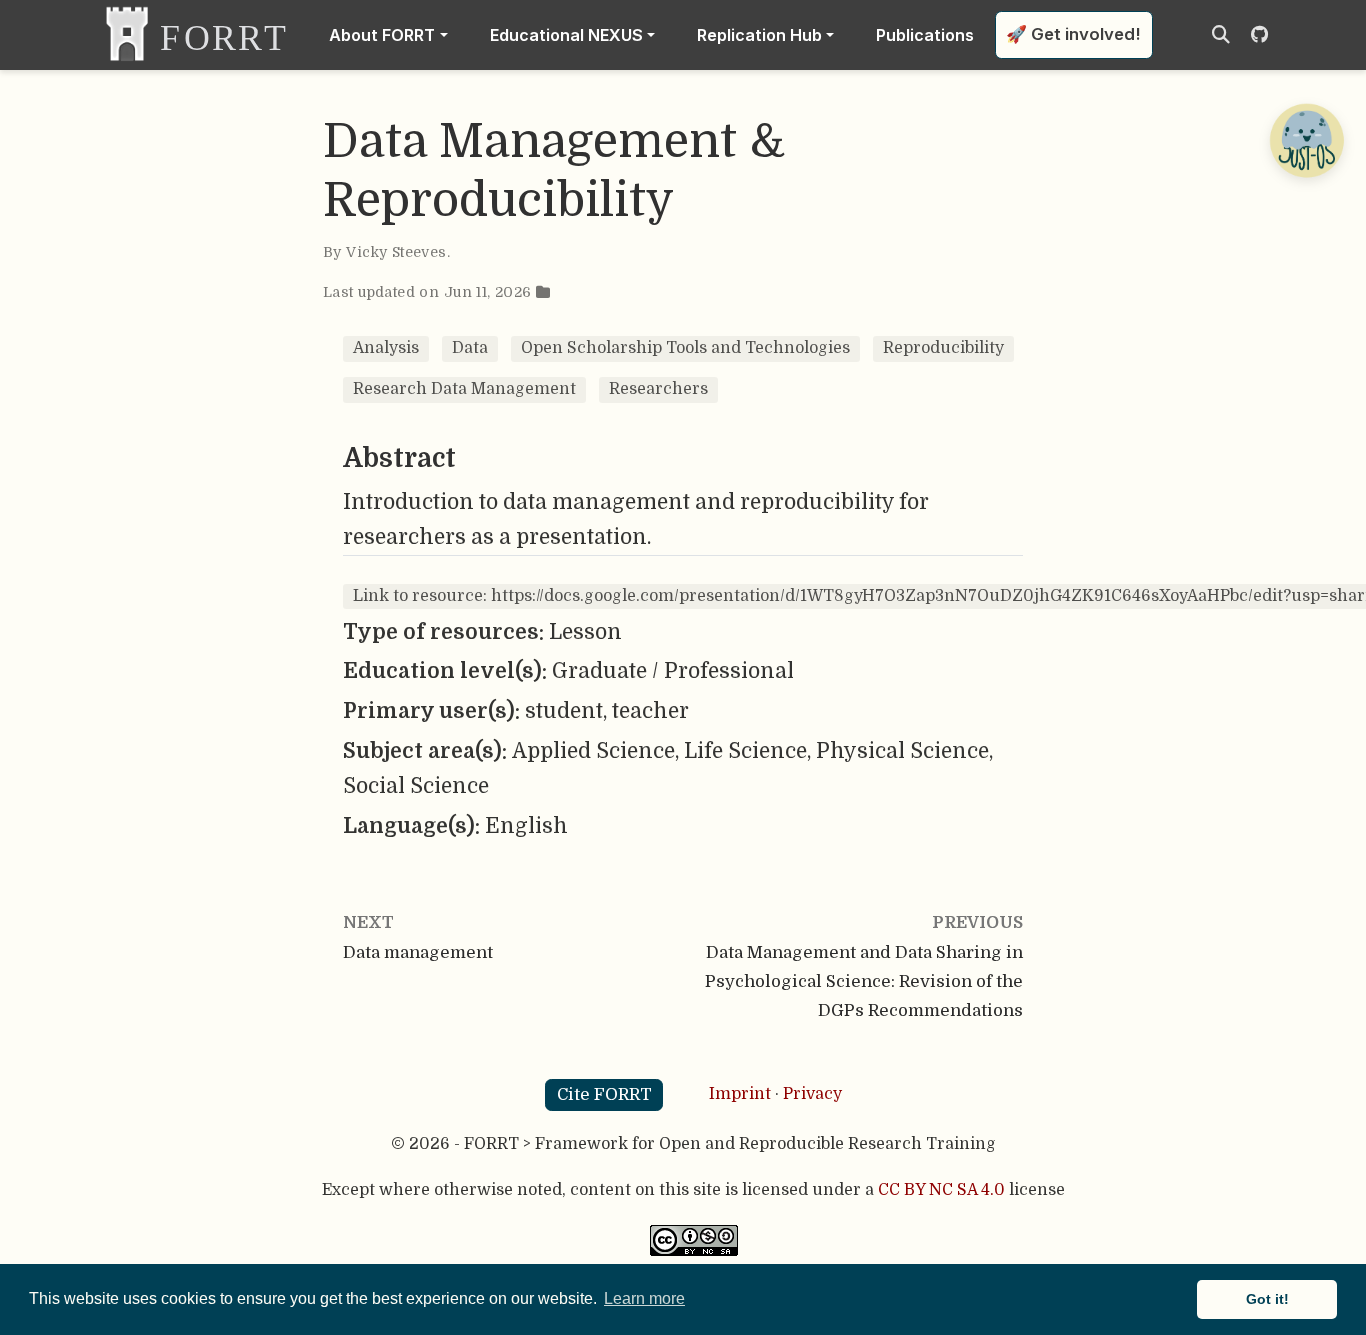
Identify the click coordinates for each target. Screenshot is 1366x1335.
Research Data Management (464, 389)
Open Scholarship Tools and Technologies (685, 348)
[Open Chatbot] (1306, 140)
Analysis (386, 348)
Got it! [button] (1267, 1299)
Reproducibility (943, 348)
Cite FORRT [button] (604, 1094)
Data (470, 348)
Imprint (740, 1094)
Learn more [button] (644, 1298)
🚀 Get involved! (1073, 34)
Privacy (812, 1094)
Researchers (658, 389)
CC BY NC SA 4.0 (941, 1190)
